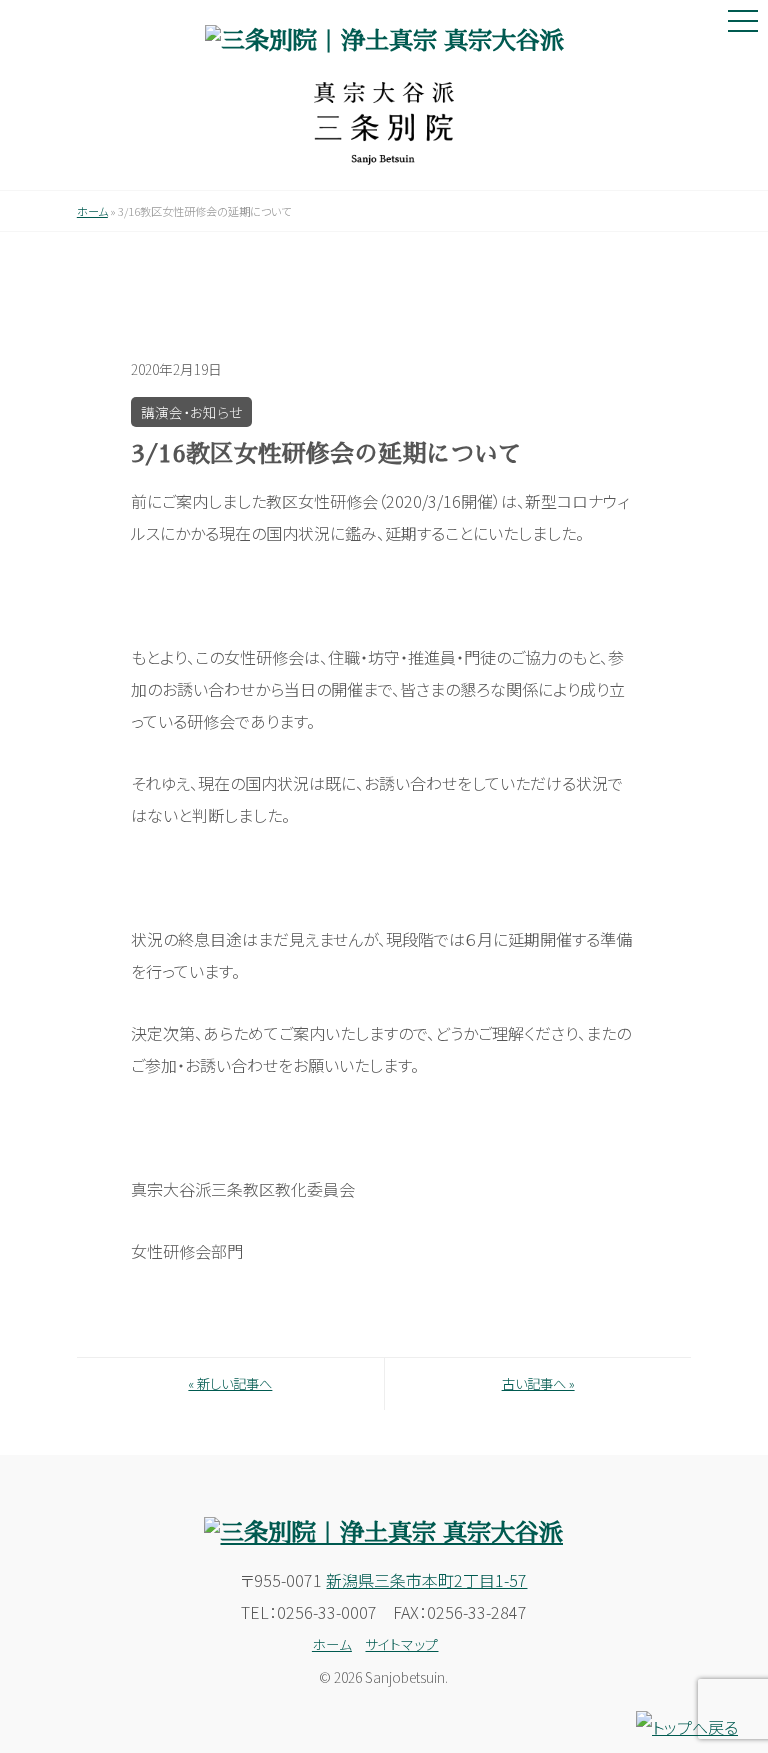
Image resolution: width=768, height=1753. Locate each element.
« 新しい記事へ (230, 1383)
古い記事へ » (538, 1383)
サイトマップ (401, 1644)
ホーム (92, 211)
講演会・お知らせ (191, 412)
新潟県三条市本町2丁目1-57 (426, 1580)
